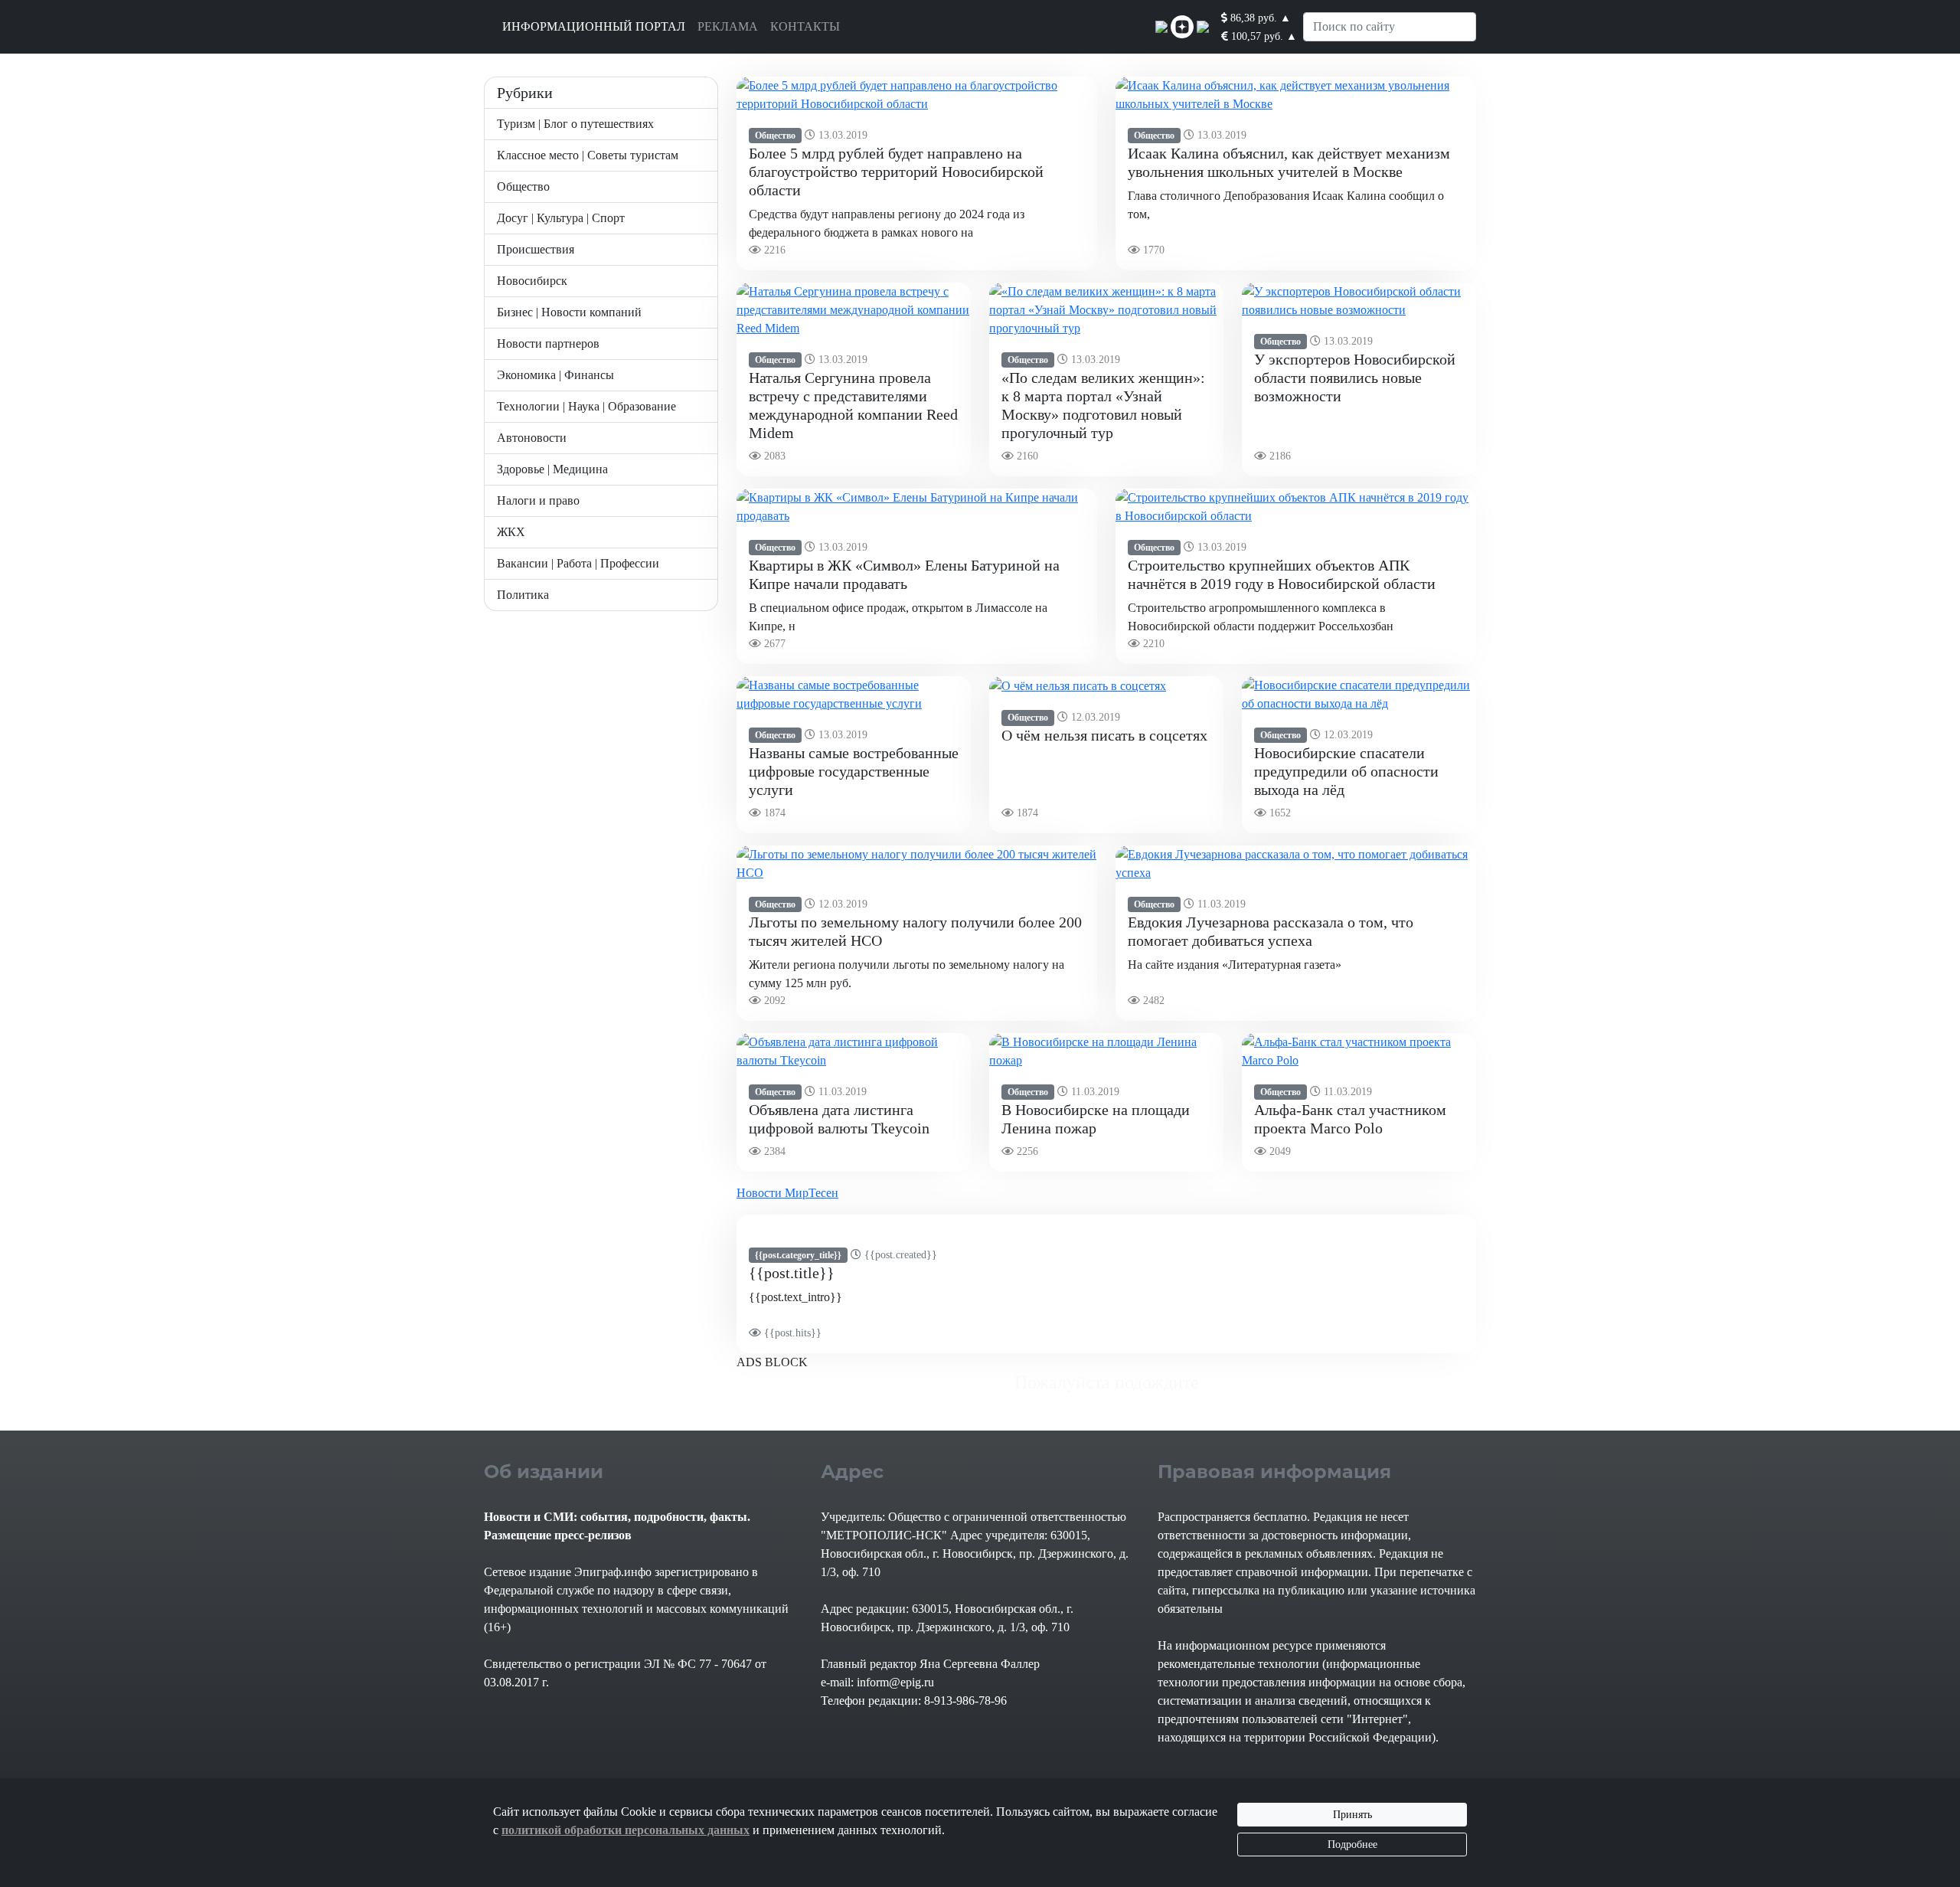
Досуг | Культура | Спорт (561, 218)
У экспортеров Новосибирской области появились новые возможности (1355, 378)
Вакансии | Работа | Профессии (578, 563)
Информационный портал (594, 26)
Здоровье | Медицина (552, 469)
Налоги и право (538, 500)
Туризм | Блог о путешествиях (575, 124)
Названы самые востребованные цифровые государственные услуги (854, 771)
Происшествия (536, 249)
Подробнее (1352, 1844)
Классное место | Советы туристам (588, 155)
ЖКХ (511, 532)
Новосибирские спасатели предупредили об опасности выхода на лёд (1346, 771)
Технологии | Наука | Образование (586, 406)
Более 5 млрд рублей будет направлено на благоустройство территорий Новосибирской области (896, 172)
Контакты (805, 26)
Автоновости (532, 438)
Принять (1352, 1815)
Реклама (728, 26)
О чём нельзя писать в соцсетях (1104, 735)
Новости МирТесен (787, 1193)
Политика (523, 595)
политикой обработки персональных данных (626, 1830)
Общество (523, 186)
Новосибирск (532, 281)
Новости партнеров (548, 343)
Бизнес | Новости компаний (569, 312)
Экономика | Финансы (555, 375)
